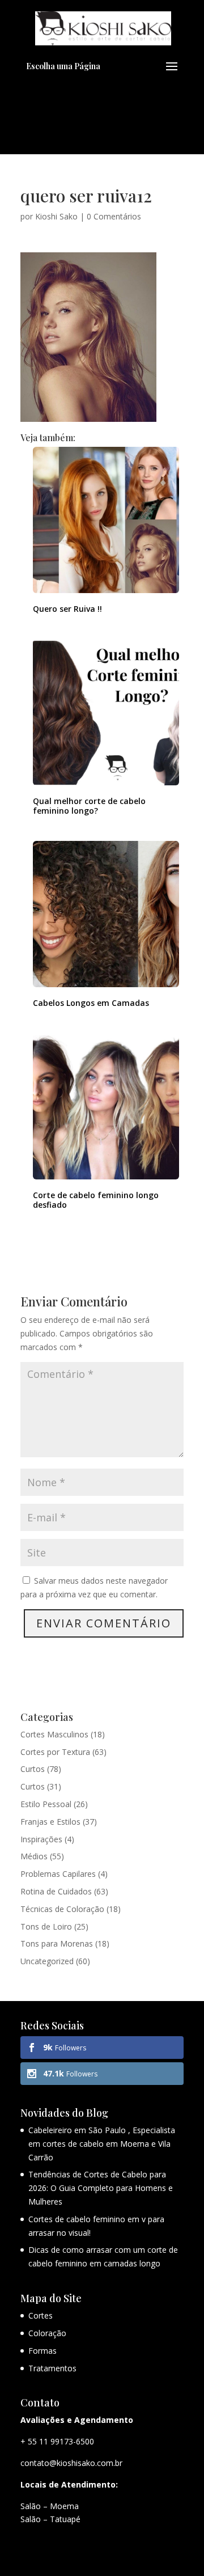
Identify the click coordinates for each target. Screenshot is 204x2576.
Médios (34, 1856)
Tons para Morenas (57, 1943)
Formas (42, 2351)
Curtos (33, 1769)
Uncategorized (47, 1961)
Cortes (41, 2315)
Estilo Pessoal (46, 1804)
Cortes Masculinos (54, 1734)
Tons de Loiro (46, 1926)
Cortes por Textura (55, 1752)
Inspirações (41, 1839)
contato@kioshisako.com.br (71, 2463)
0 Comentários (114, 216)
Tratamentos (52, 2368)
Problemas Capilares (58, 1874)
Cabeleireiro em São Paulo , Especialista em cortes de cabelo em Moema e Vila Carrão (102, 2144)
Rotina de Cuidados (56, 1891)
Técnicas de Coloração (62, 1909)
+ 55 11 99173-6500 (57, 2441)
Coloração (47, 2333)
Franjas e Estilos (50, 1822)
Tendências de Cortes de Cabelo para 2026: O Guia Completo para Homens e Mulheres (101, 2188)
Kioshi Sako (56, 216)
